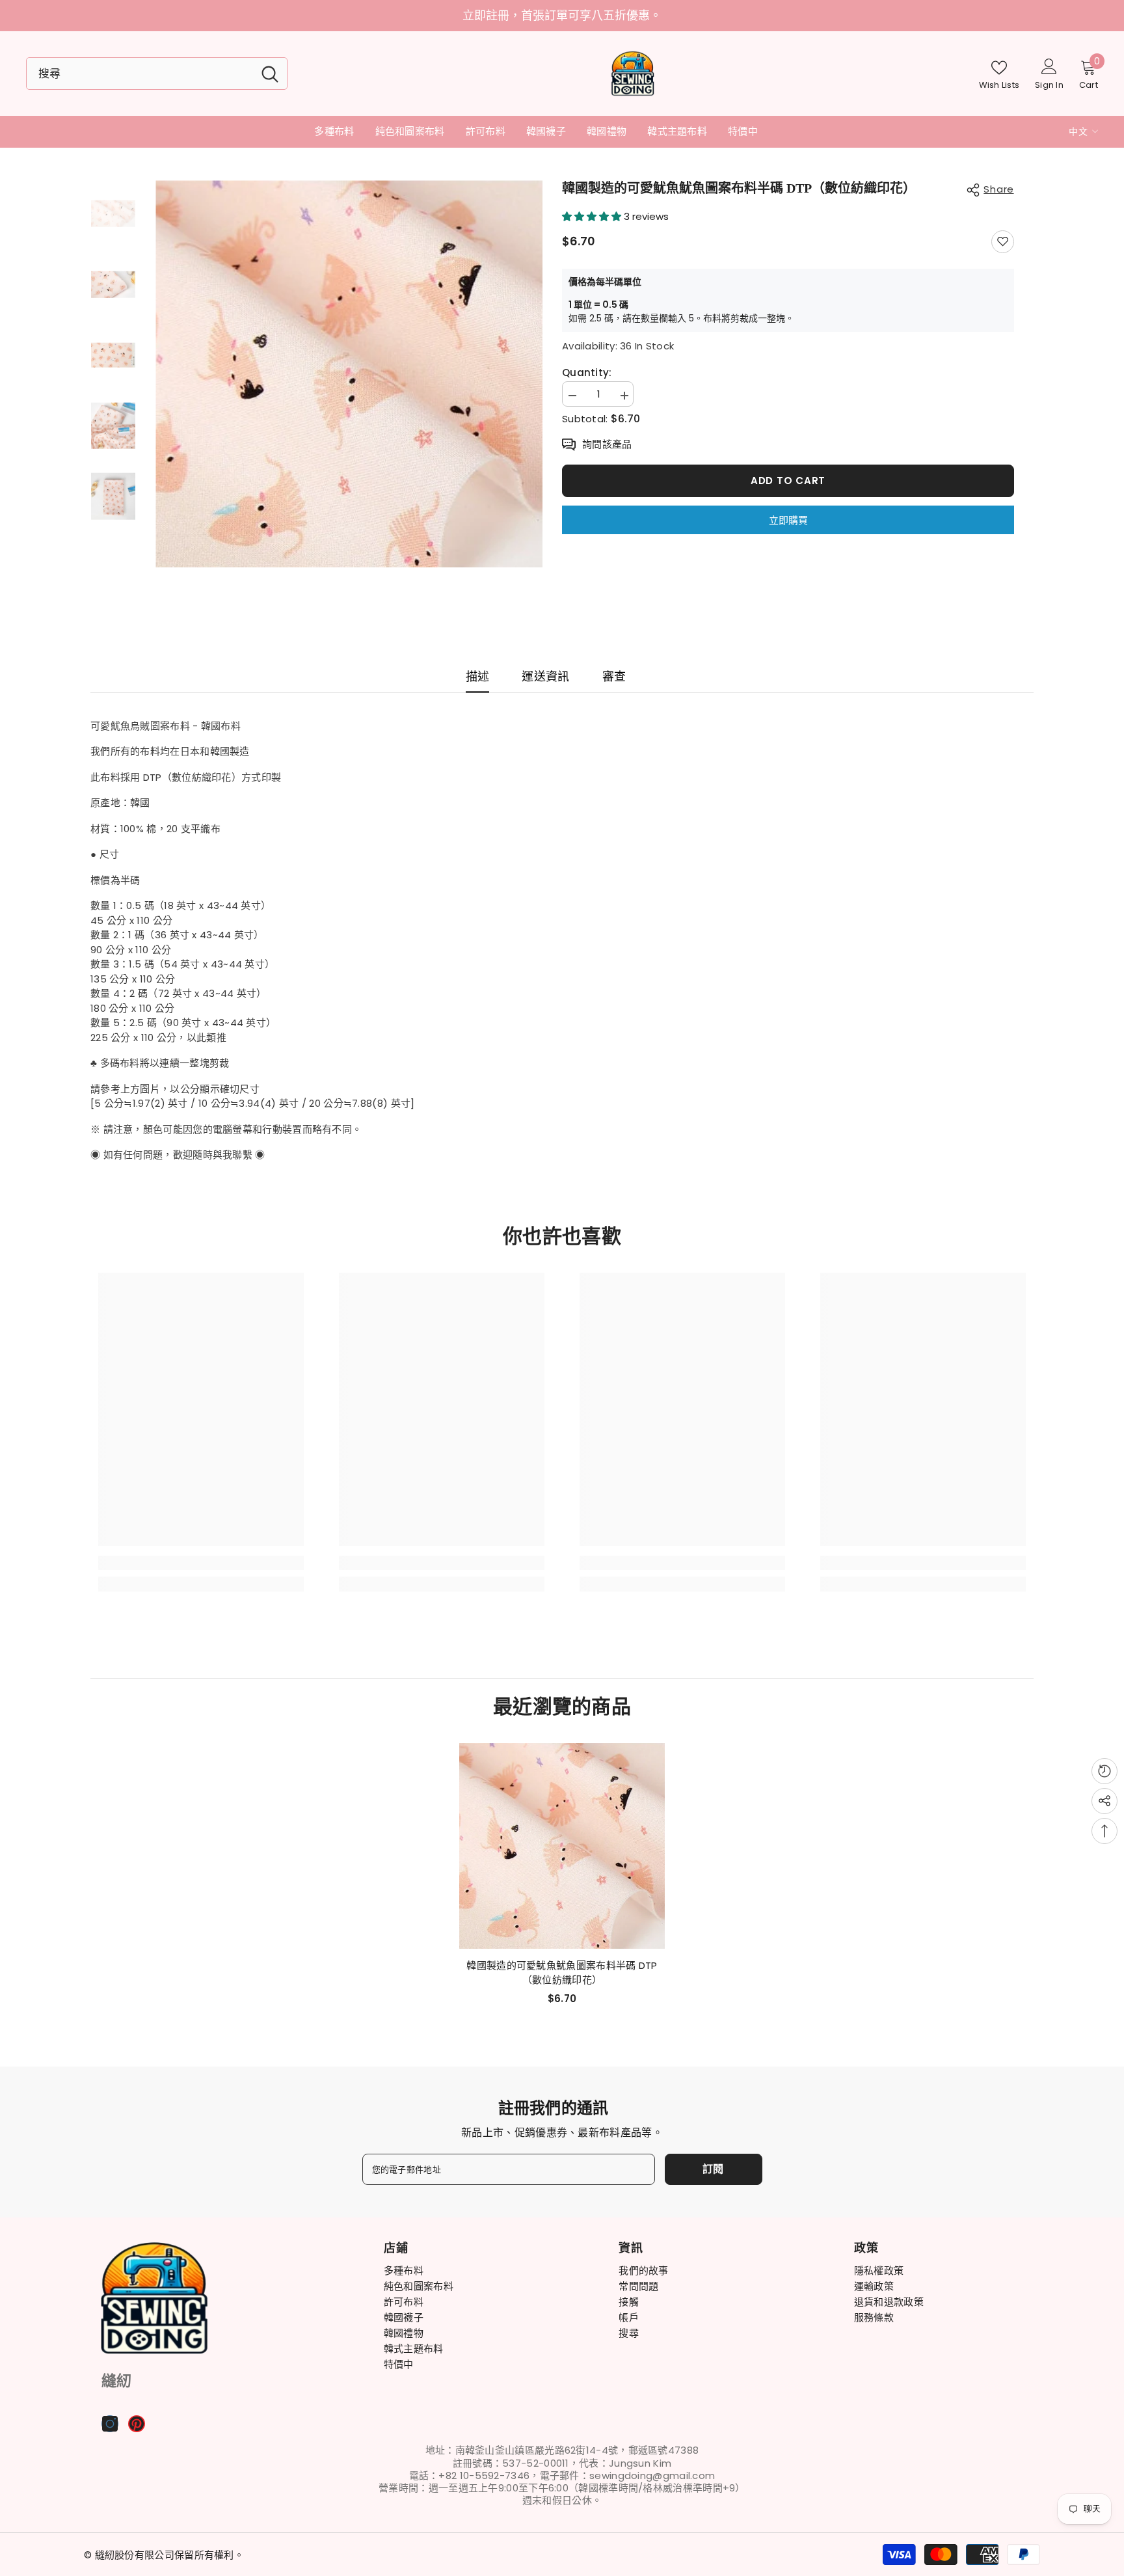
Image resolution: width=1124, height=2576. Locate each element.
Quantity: (587, 373)
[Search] (157, 74)
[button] (593, 216)
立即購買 (788, 520)
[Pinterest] (137, 2424)
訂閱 (714, 2169)
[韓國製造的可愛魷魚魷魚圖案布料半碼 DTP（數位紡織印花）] (562, 1846)
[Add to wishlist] (1003, 242)
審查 (614, 676)
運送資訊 (545, 676)
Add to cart (788, 481)
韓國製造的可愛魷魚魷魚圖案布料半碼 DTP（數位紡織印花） (562, 1973)
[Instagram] (110, 2424)
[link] (201, 1563)
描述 (478, 676)
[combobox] (140, 74)
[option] (349, 374)
